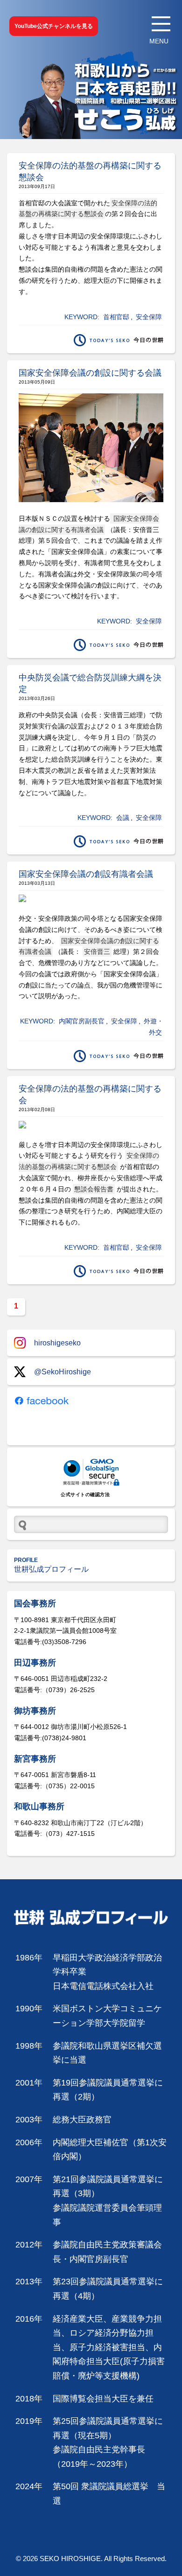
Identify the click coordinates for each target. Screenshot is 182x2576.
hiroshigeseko (57, 1343)
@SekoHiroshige (63, 1372)
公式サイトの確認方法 (85, 1494)
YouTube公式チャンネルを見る (54, 26)
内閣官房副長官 (82, 1021)
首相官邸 (116, 317)
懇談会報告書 (94, 1189)
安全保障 (149, 317)
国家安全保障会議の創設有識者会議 (86, 874)
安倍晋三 (97, 952)
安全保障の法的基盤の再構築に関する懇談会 (88, 209)
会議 (123, 818)
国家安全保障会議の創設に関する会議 (90, 373)
